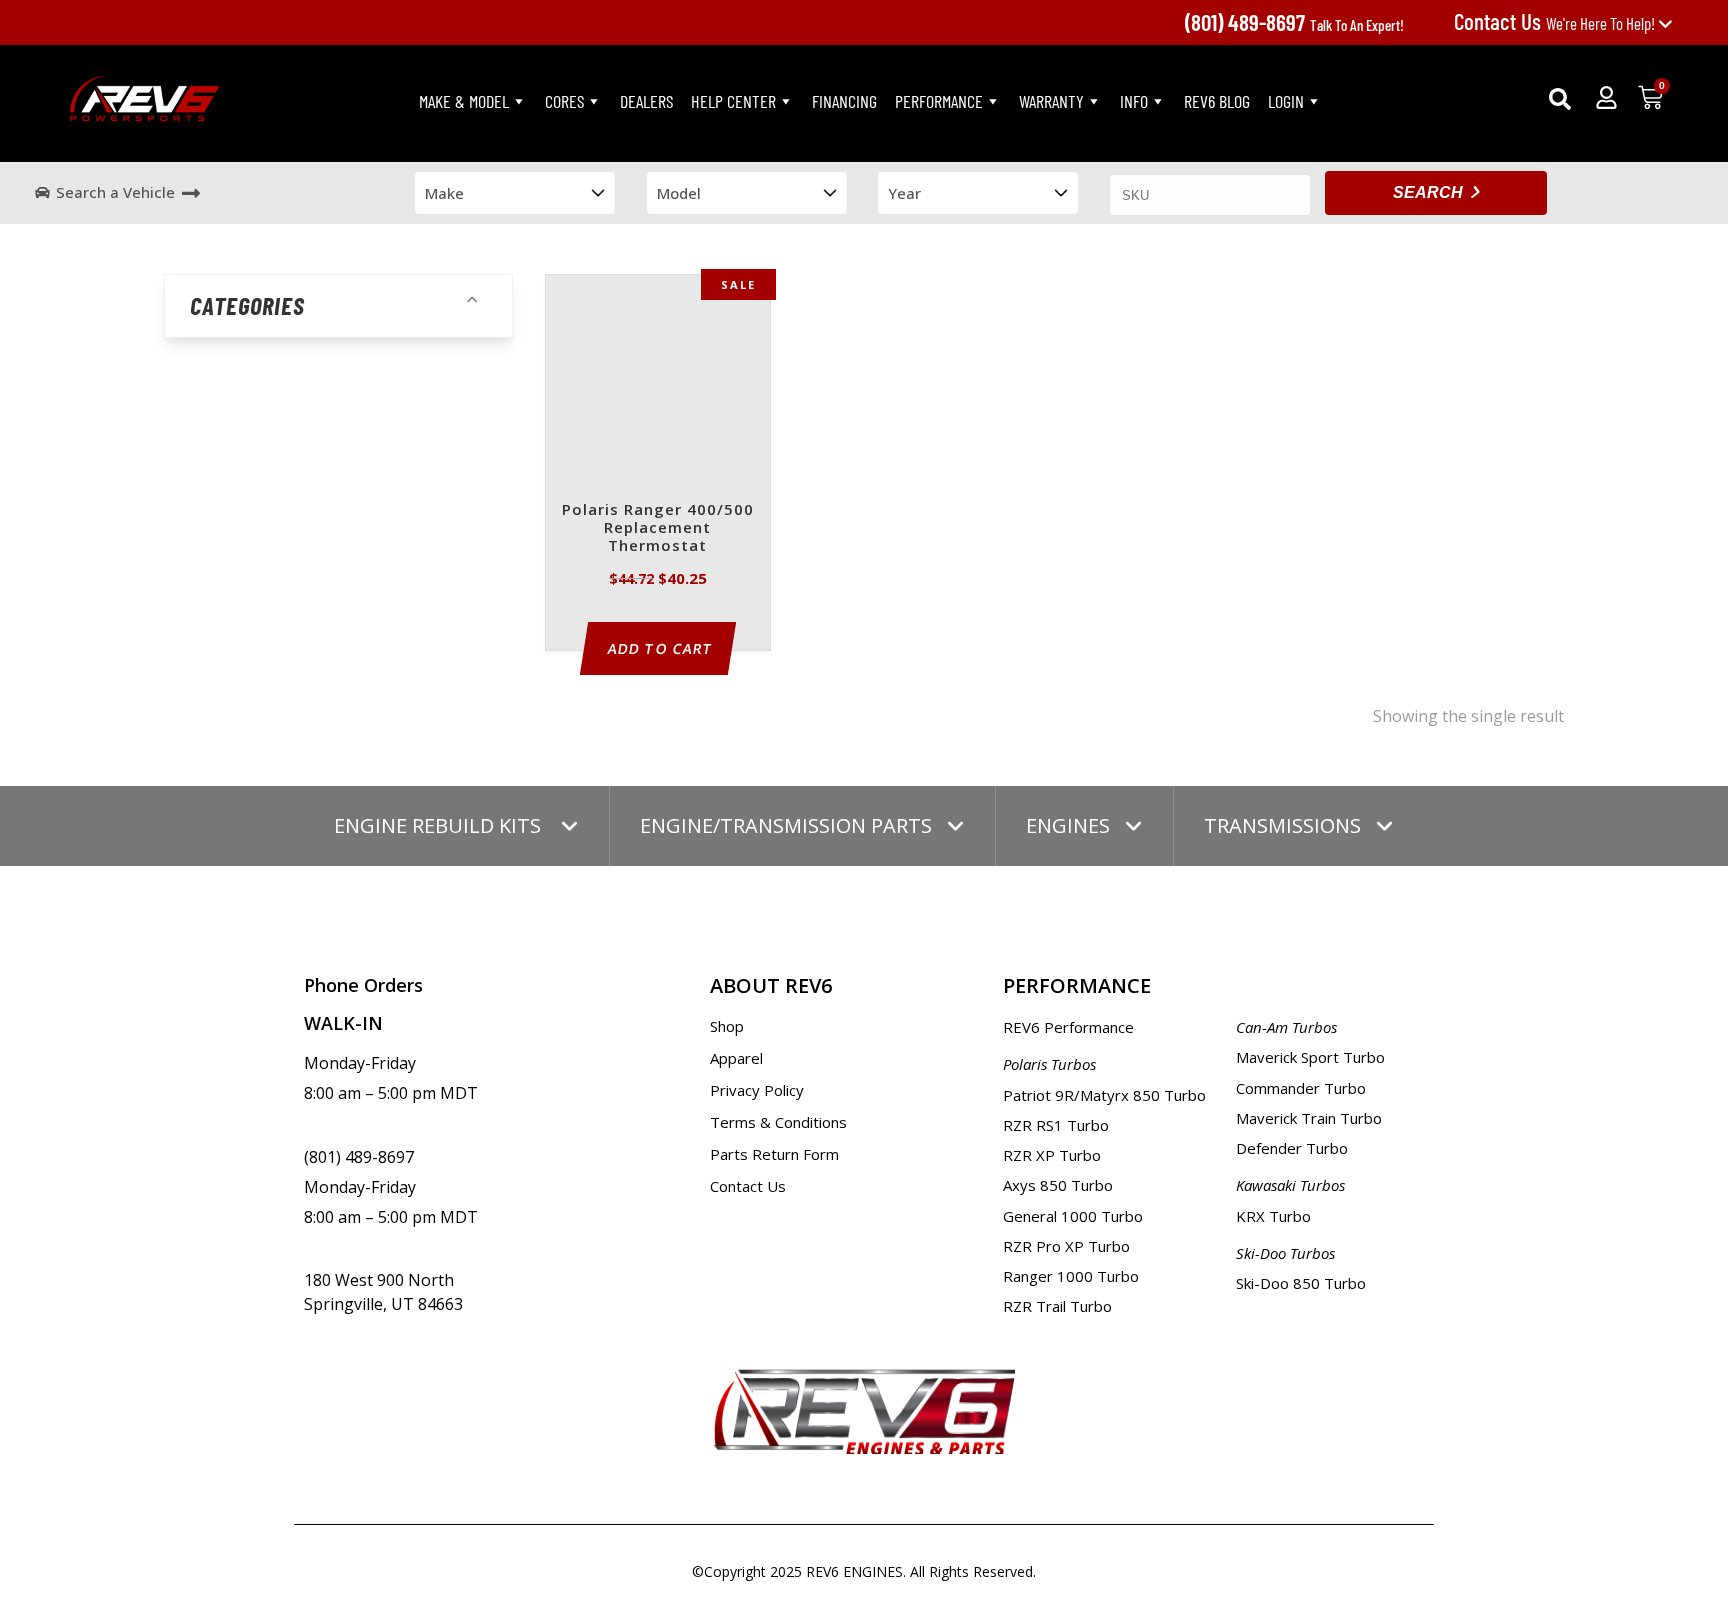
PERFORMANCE (939, 101)
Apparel (736, 1058)
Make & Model (464, 101)
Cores (564, 101)
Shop (727, 1026)
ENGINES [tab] (1068, 825)
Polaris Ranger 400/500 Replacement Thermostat (658, 527)
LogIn (1286, 101)
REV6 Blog (1217, 101)
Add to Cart (660, 648)
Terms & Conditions (778, 1122)
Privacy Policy (757, 1090)
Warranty (1051, 101)
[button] (1560, 99)
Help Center (733, 101)
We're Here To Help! (1556, 23)
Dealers (646, 101)
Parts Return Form (774, 1154)
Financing (844, 101)
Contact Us (748, 1186)
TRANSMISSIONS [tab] (1282, 825)
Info (1134, 101)
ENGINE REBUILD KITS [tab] (440, 825)
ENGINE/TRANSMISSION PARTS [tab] (786, 825)
